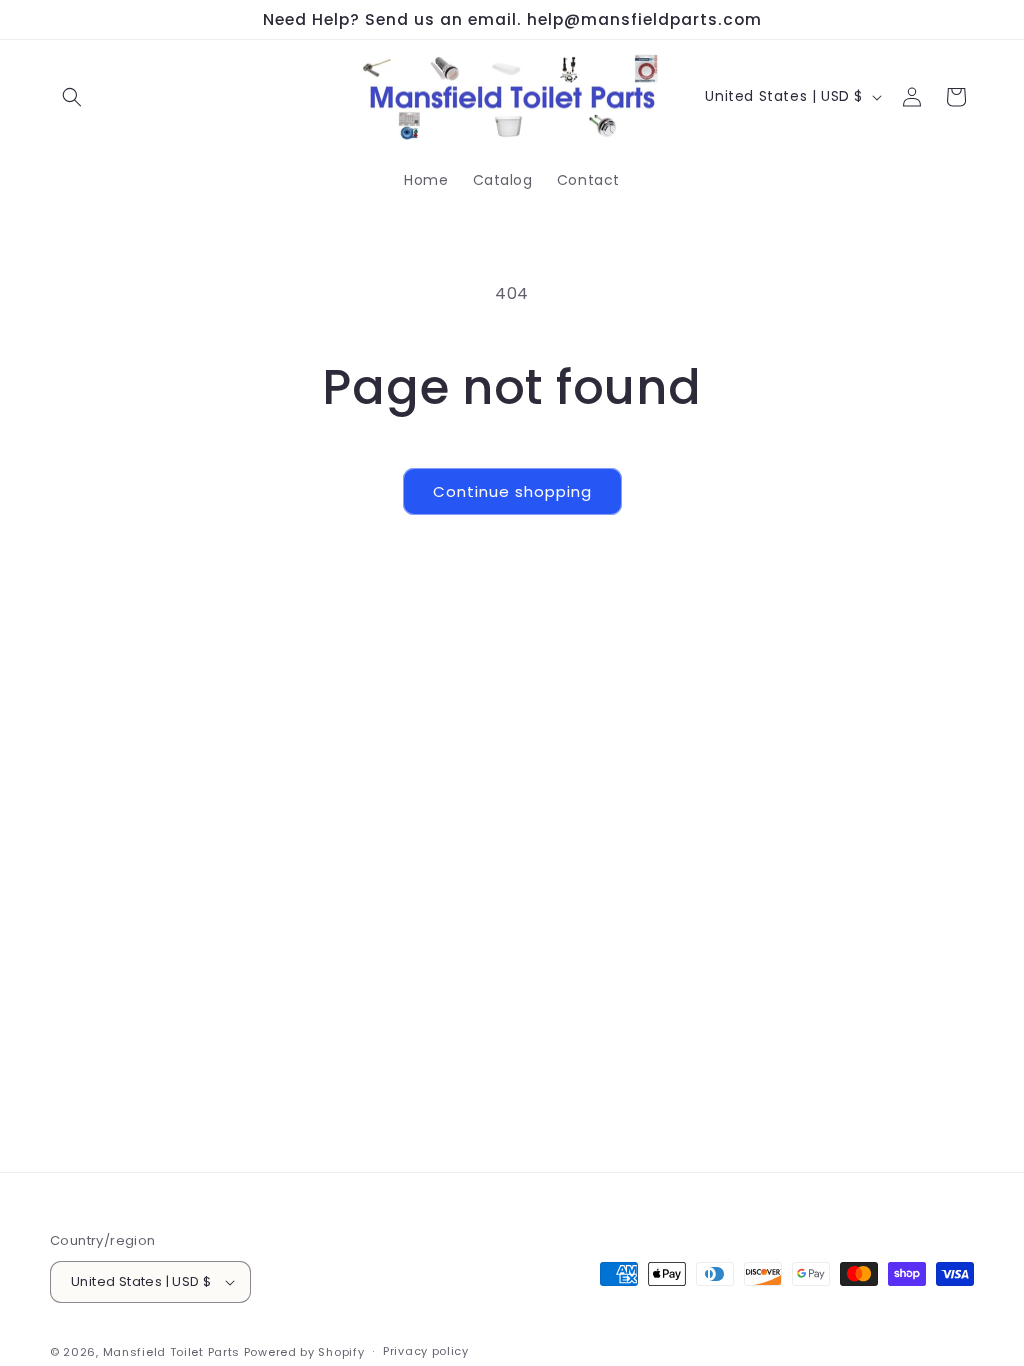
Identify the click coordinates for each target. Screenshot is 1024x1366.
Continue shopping (512, 491)
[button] (72, 97)
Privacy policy (426, 1351)
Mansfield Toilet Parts (171, 1352)
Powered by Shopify (304, 1352)
